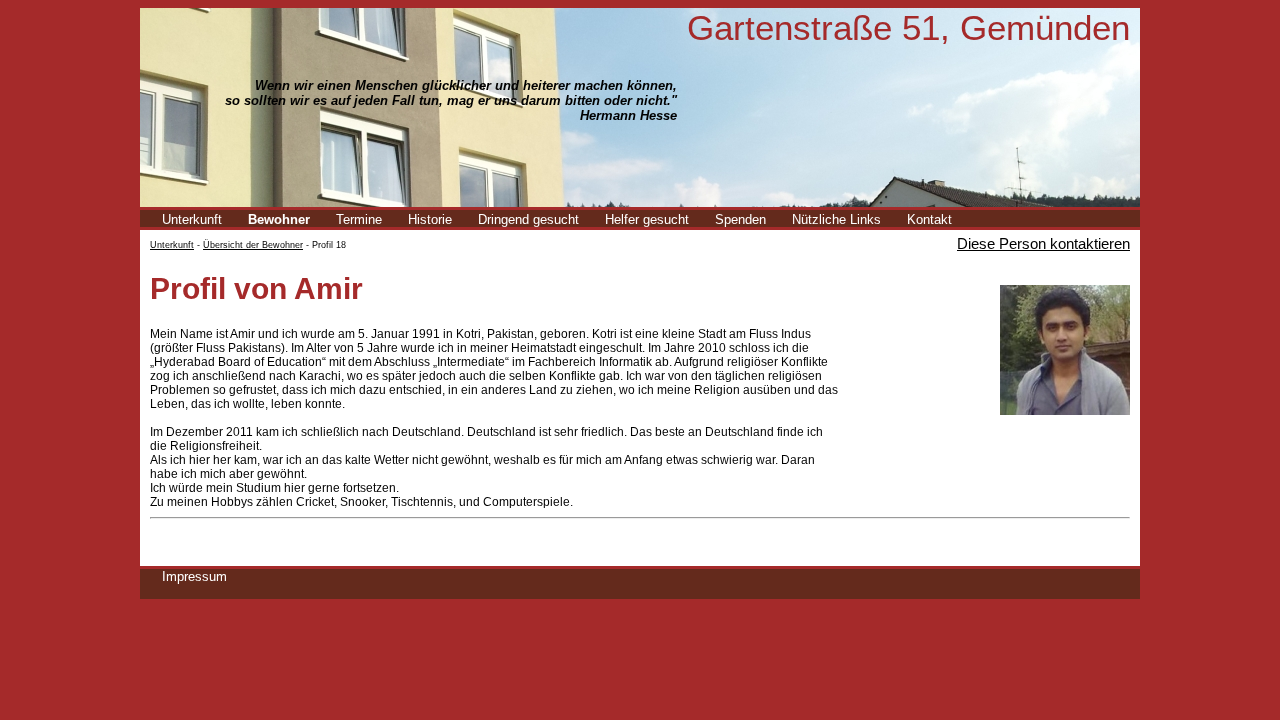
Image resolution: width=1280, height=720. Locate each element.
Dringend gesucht (528, 219)
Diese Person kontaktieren (1043, 243)
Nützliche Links (836, 219)
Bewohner (279, 219)
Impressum (194, 576)
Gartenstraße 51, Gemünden (908, 27)
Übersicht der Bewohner (253, 245)
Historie (430, 219)
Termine (359, 219)
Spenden (740, 219)
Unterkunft (192, 219)
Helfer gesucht (647, 219)
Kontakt (929, 219)
